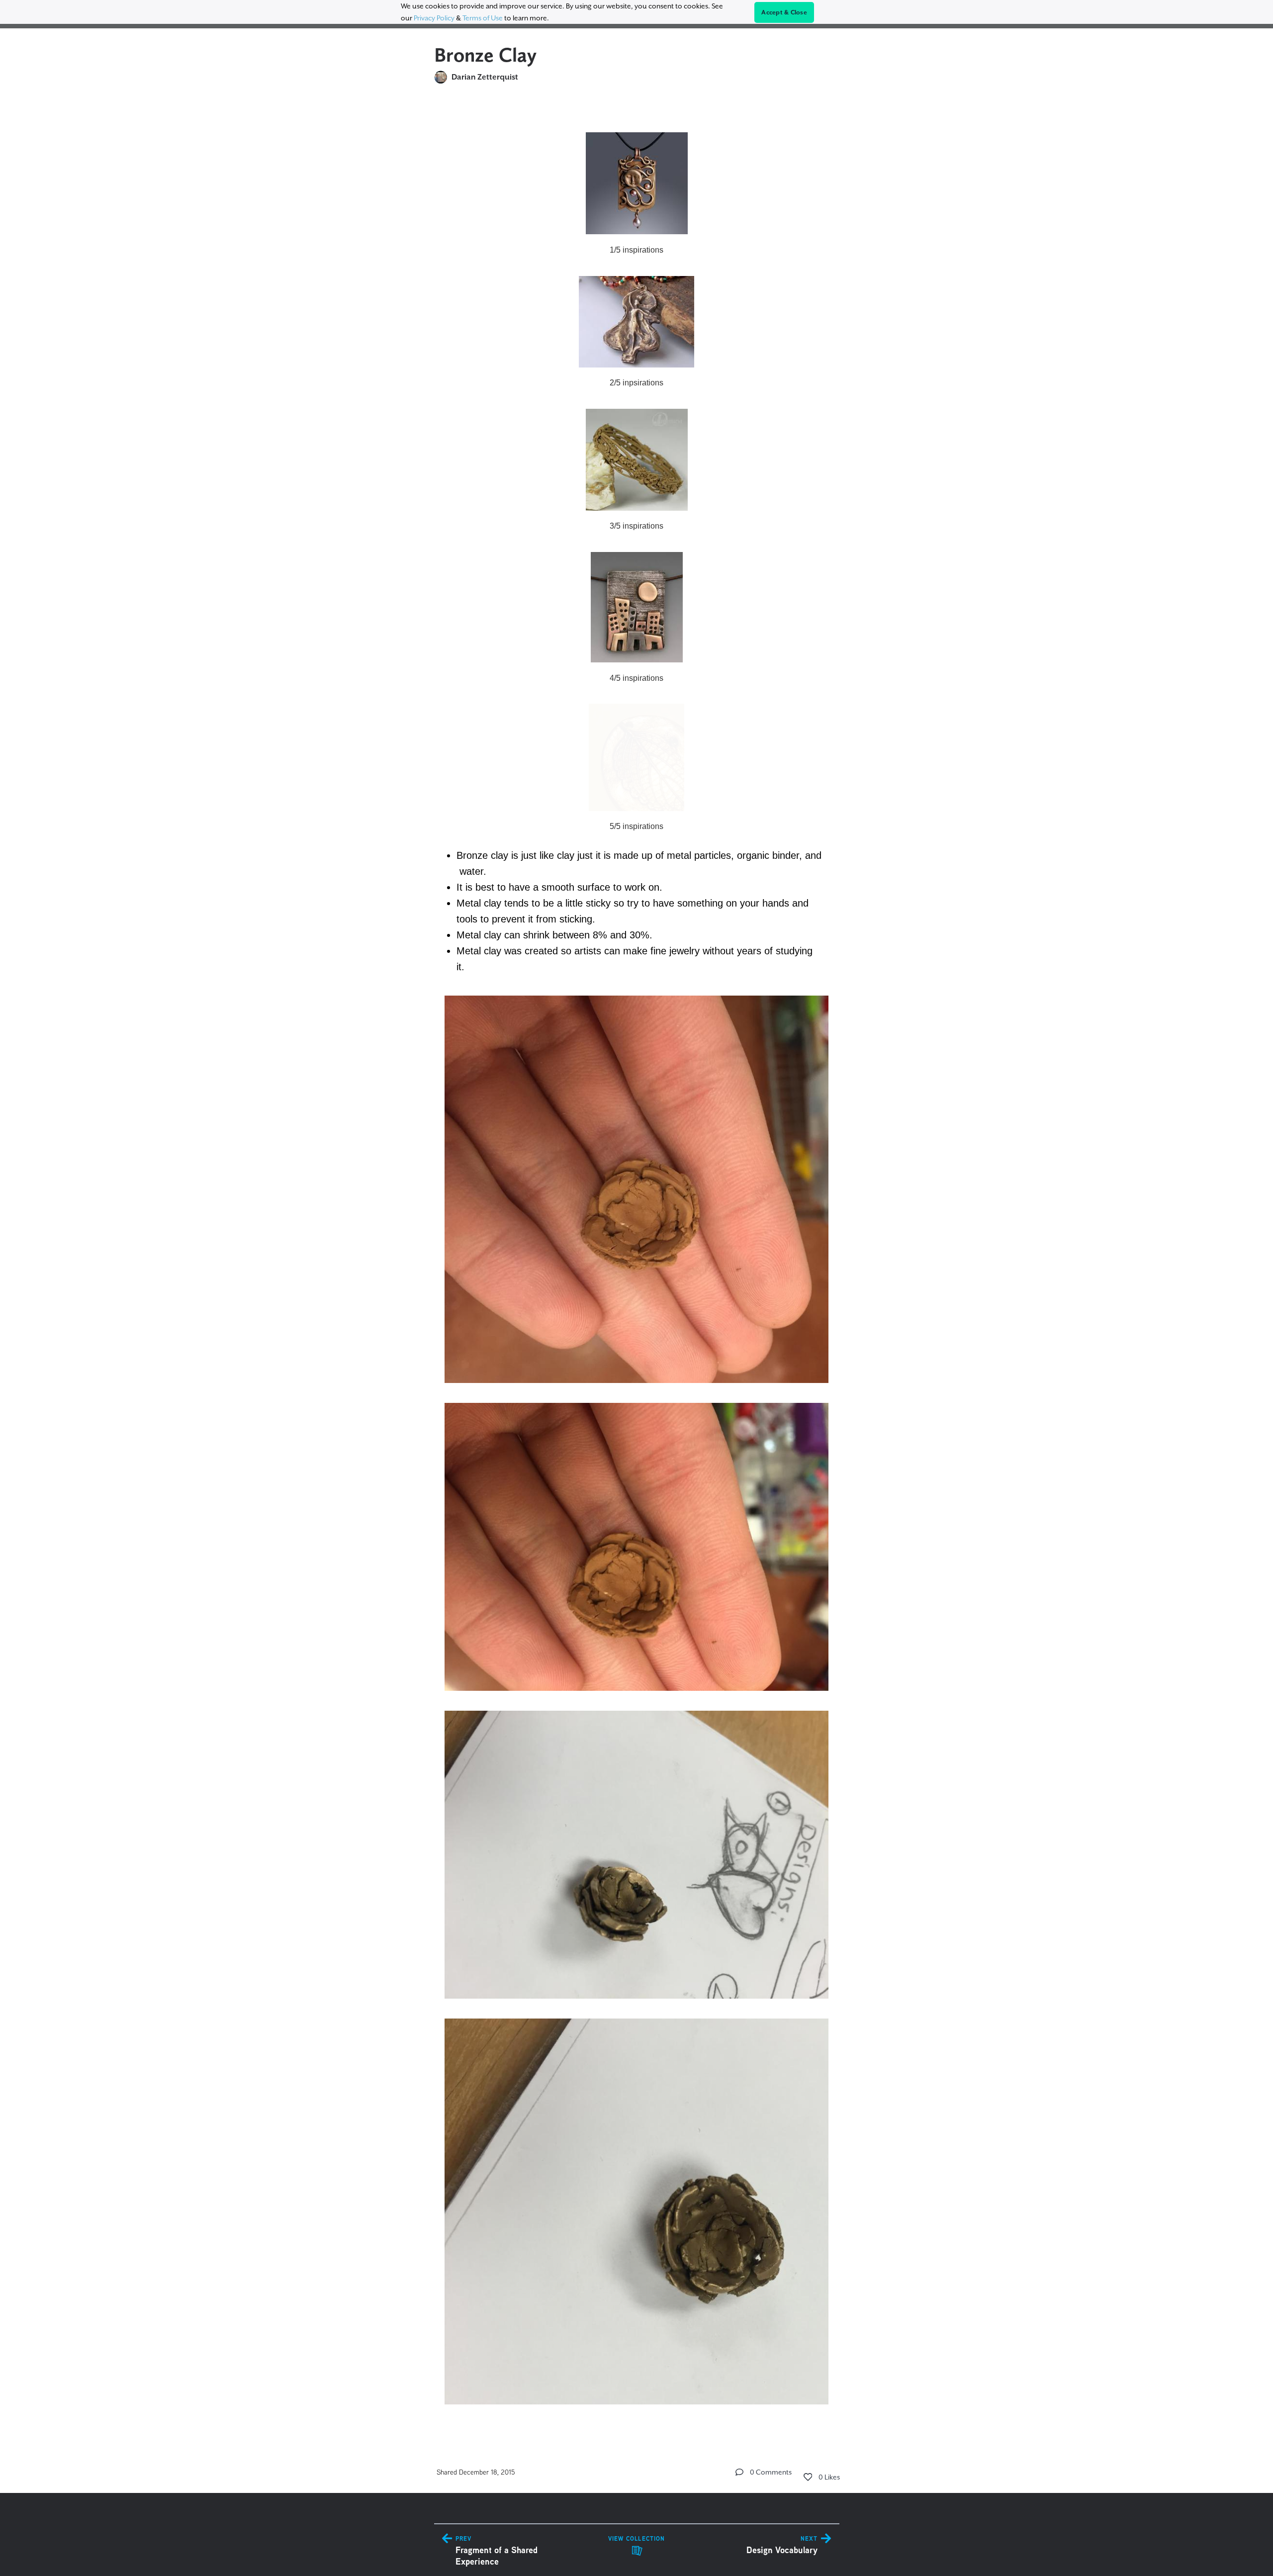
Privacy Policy (434, 18)
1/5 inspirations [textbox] (636, 250)
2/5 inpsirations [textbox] (636, 383)
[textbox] (637, 1264)
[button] (739, 2472)
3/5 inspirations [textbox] (636, 526)
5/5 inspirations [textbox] (636, 826)
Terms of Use (483, 18)
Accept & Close (784, 12)
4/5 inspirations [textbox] (636, 678)
